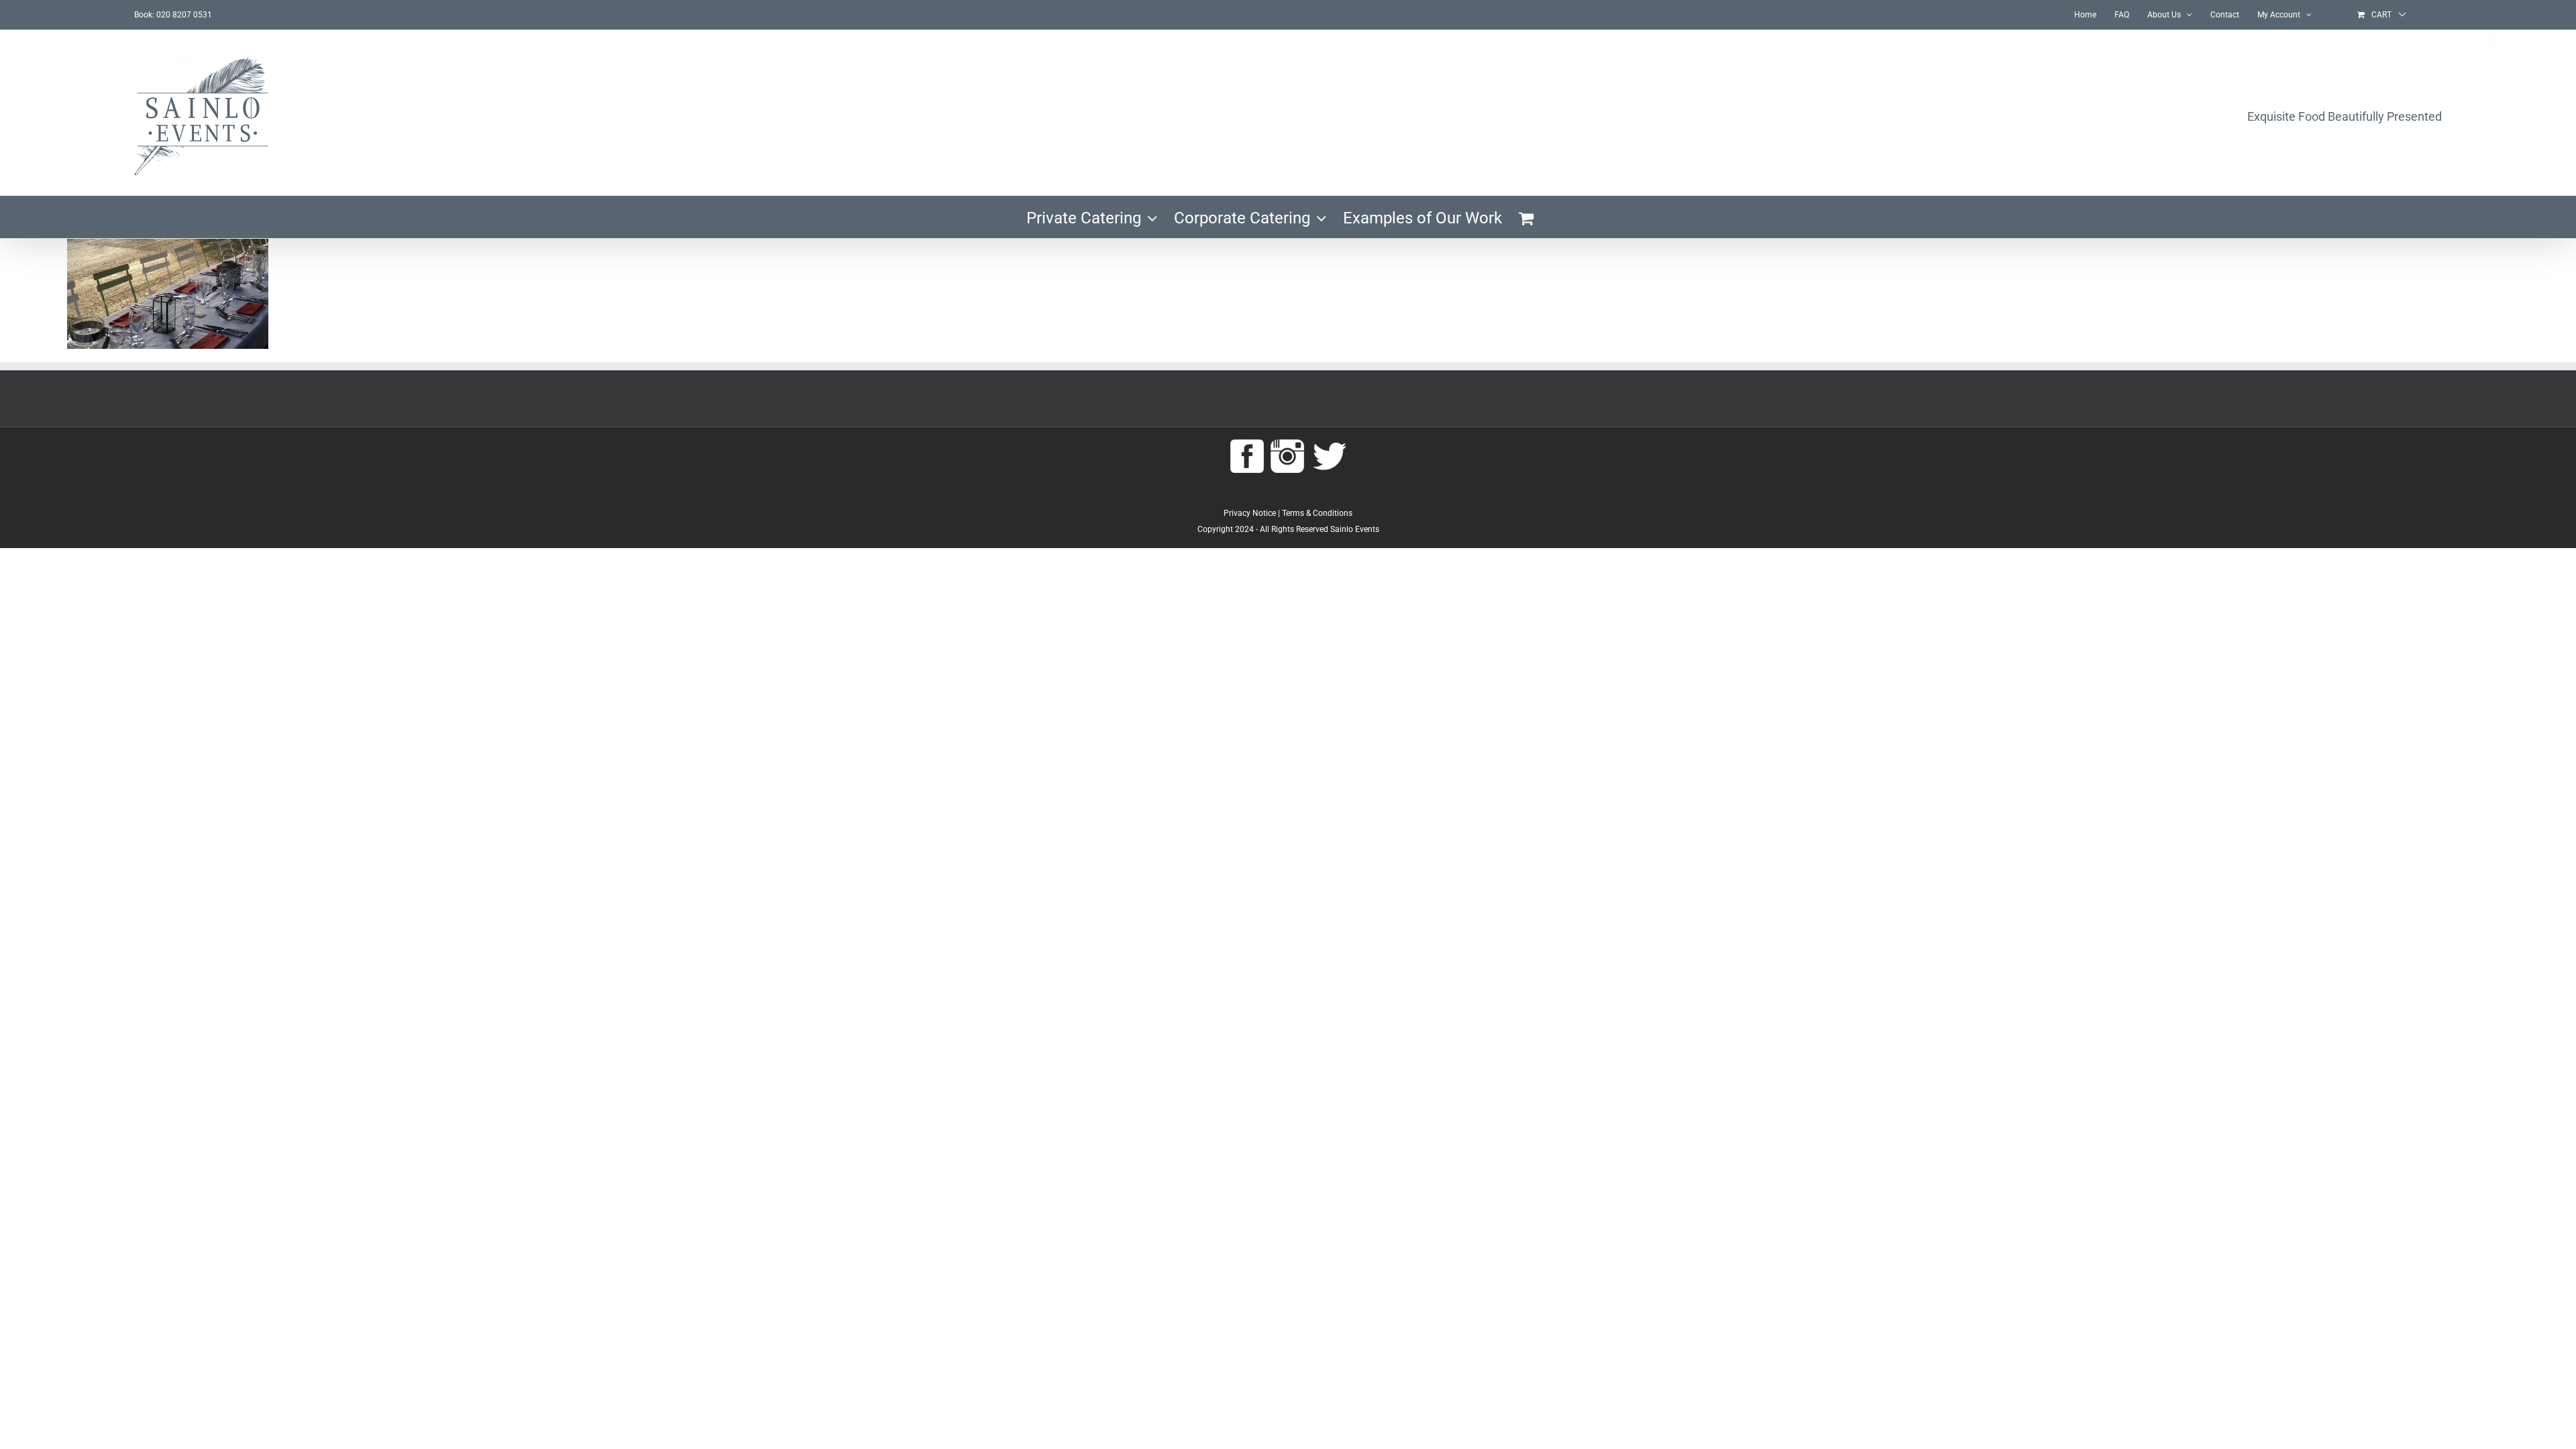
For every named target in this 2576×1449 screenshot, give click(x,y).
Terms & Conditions (1317, 513)
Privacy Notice (1250, 513)
